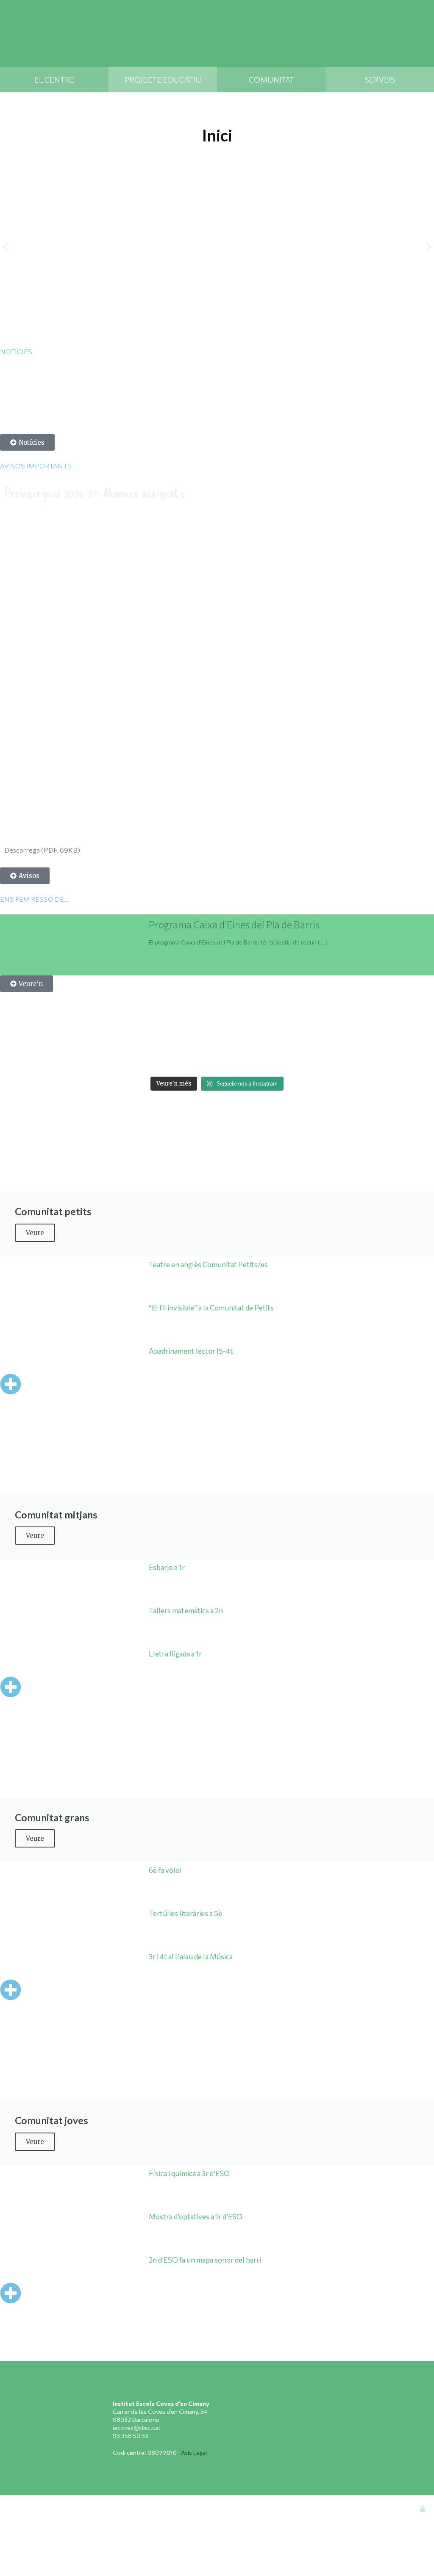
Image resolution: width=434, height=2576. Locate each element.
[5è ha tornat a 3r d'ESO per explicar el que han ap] (151, 1032)
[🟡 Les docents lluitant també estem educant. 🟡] (63, 1032)
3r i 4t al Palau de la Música (191, 1957)
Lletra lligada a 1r (175, 1654)
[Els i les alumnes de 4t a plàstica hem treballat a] (327, 1058)
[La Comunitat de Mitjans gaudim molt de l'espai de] (370, 1058)
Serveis (380, 80)
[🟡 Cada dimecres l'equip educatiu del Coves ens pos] (239, 1032)
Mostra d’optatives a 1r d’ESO (196, 2217)
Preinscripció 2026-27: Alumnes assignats (95, 492)
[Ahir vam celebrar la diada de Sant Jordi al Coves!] (414, 1032)
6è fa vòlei (165, 1870)
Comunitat (271, 80)
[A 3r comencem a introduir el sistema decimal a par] (370, 1032)
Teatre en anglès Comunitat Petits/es (208, 1264)
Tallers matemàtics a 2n (186, 1611)
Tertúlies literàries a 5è (185, 1913)
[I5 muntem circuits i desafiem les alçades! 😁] (151, 1058)
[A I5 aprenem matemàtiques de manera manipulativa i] (282, 1032)
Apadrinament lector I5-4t (191, 1351)
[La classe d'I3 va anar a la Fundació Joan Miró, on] (195, 1058)
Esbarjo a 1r (167, 1567)
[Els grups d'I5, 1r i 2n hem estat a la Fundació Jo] (239, 1058)
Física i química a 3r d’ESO (189, 2173)
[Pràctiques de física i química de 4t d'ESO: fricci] (20, 1058)
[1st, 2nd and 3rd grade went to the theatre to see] (63, 1058)
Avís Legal (194, 2453)
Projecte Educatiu (163, 80)
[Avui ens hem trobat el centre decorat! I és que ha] (107, 1058)
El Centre (54, 80)
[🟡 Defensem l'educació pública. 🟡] (20, 1032)
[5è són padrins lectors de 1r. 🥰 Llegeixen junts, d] (327, 1032)
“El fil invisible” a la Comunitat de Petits (211, 1308)
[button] (5, 247)
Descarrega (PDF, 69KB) (42, 850)
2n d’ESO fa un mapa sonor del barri (205, 2260)
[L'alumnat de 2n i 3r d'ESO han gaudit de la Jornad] (282, 1058)
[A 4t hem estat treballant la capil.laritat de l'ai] (107, 1032)
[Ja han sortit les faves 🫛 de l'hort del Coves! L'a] (195, 1032)
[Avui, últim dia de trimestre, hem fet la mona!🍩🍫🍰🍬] (414, 1058)
